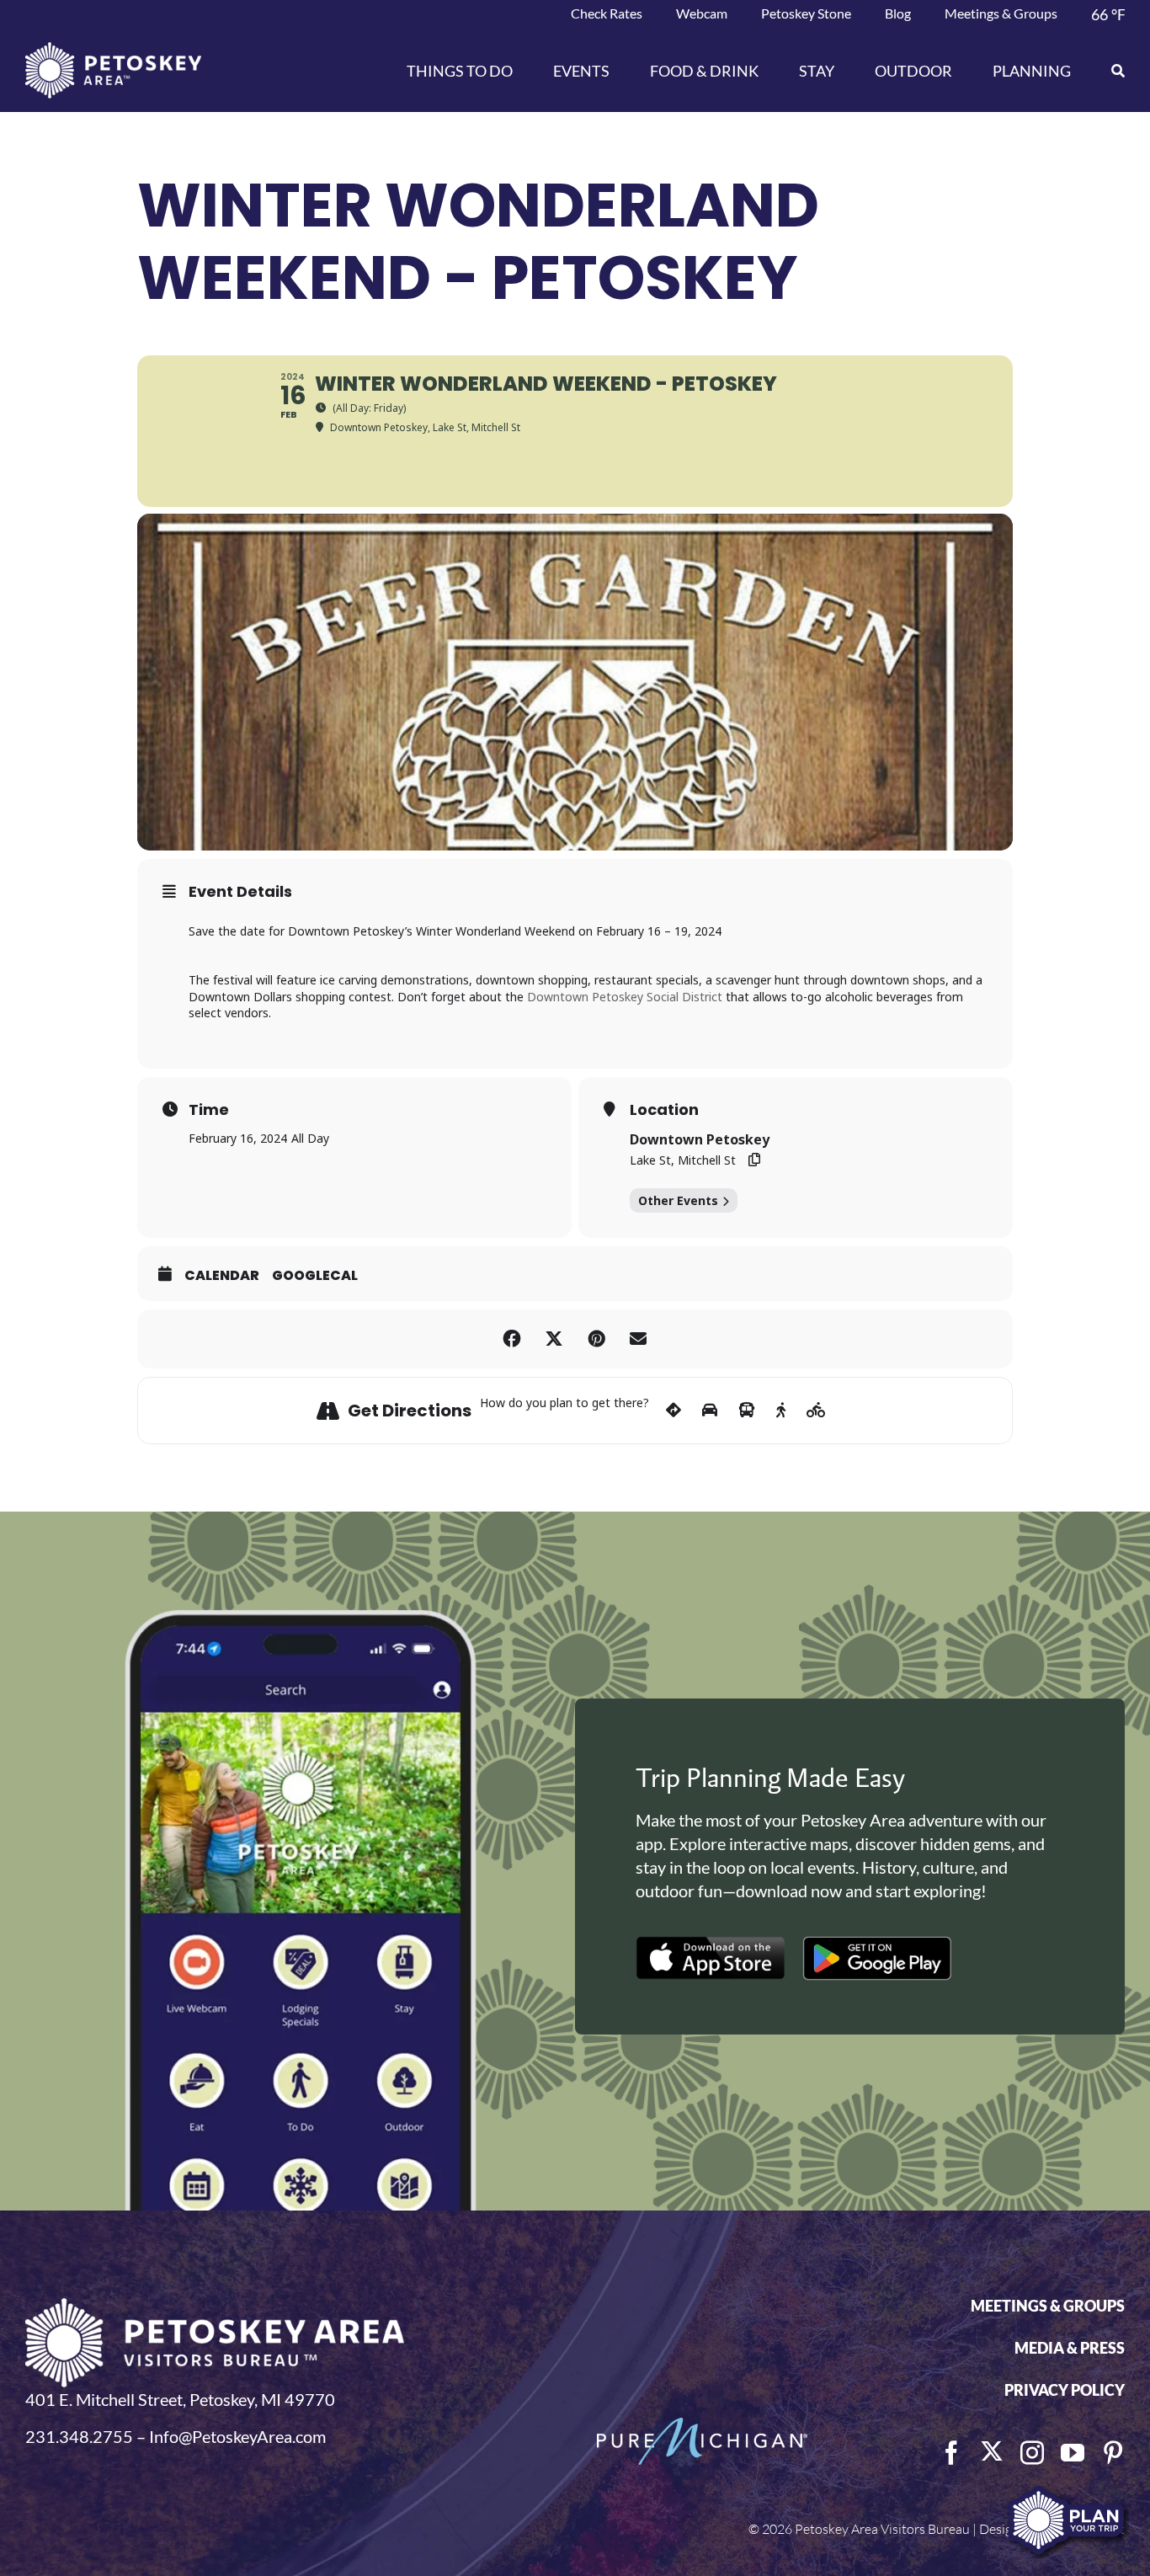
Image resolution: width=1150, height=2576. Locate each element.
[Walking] (781, 1411)
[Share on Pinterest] (596, 1339)
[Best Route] (673, 1411)
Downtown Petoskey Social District (625, 997)
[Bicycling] (816, 1411)
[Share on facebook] (512, 1339)
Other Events (678, 1200)
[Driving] (710, 1411)
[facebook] (951, 2453)
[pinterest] (1113, 2453)
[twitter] (992, 2451)
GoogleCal (315, 1276)
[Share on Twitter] (554, 1339)
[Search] (1108, 71)
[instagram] (1032, 2453)
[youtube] (1073, 2453)
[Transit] (747, 1411)
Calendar (222, 1276)
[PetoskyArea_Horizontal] (113, 51)
